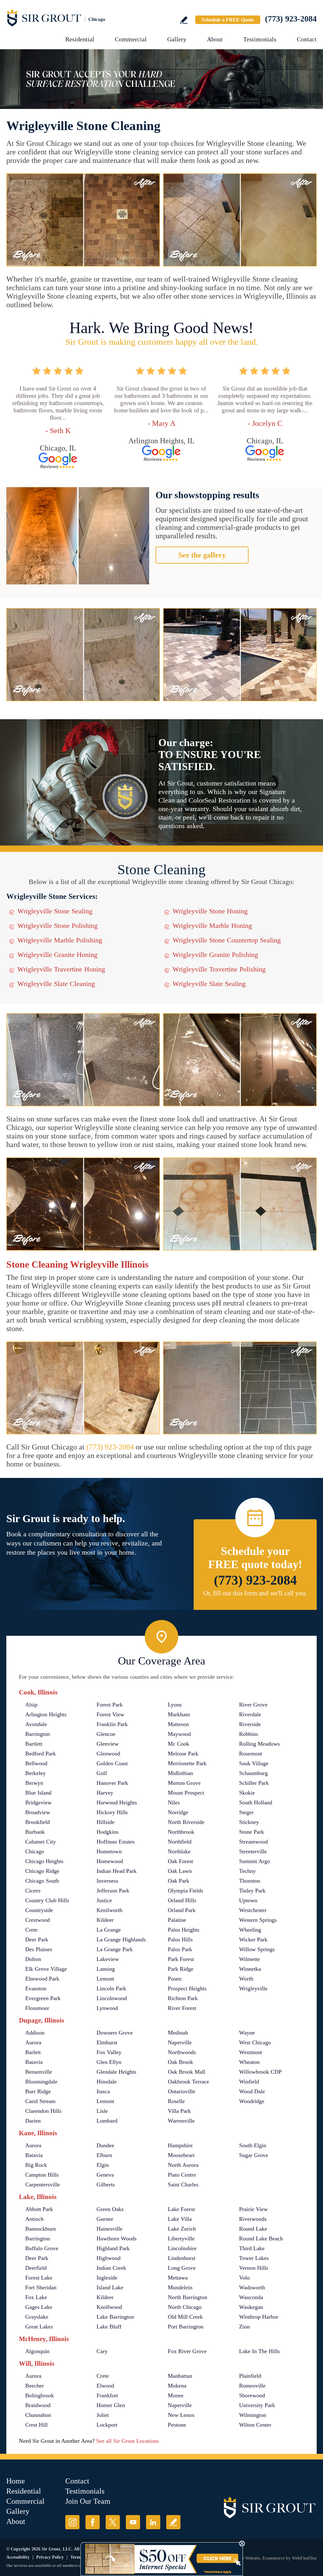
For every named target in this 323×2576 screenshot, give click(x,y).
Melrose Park (183, 1754)
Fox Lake (36, 2297)
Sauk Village (254, 1763)
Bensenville (39, 2072)
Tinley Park (252, 1891)
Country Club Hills (47, 1900)
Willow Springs (257, 1949)
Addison (35, 2033)
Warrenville (181, 2121)
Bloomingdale (41, 2082)
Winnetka (250, 1969)
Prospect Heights (187, 1988)
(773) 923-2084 (291, 19)
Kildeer (105, 1920)
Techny (247, 1871)
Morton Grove (184, 1783)
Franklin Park (112, 1724)
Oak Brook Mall (187, 2072)
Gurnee (105, 2219)
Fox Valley (109, 2052)
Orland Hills (182, 1900)
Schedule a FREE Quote (228, 20)
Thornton (250, 1881)
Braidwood (38, 2405)
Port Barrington (186, 2327)
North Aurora (183, 2165)
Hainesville (109, 2229)
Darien (33, 2121)
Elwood (105, 2386)
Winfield (249, 2082)
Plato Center (182, 2175)
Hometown (109, 1851)
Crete (31, 1930)
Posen (175, 1979)
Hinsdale (107, 2082)
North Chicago (185, 2307)
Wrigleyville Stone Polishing (58, 926)
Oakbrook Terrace (188, 2082)
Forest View (110, 1714)
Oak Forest (180, 1861)
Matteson (178, 1724)
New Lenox (181, 2415)
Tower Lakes (254, 2258)
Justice (104, 1900)
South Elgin (253, 2145)
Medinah (178, 2033)
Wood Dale (252, 2091)
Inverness (107, 1881)
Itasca (103, 2091)
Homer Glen (111, 2405)
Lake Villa (180, 2219)
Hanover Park (112, 1783)
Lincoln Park (111, 1988)
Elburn (104, 2155)
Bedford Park (41, 1754)
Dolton (33, 1959)
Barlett (33, 2052)
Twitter (113, 2522)
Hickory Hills (112, 1812)
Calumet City (41, 1842)
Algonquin (37, 2351)
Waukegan (251, 2307)
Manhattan (180, 2376)
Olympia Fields (185, 1891)
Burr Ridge (38, 2091)
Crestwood (38, 1920)
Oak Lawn (180, 1871)
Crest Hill (36, 2425)
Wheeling (250, 1930)
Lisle (102, 2111)
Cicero (33, 1891)
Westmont (251, 2052)
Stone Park (252, 1832)
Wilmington (253, 2415)
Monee (176, 2395)
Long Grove (182, 2268)
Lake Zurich (182, 2229)
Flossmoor (37, 2008)
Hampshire (180, 2145)
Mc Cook (179, 1744)
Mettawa (178, 2278)
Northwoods (182, 2052)
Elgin (103, 2165)
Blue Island (38, 1793)
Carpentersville (43, 2185)
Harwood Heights (117, 1802)
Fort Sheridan (41, 2287)
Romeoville (252, 2386)
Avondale (36, 1724)
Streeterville (253, 1851)
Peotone (177, 2425)
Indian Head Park (117, 1871)
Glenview (108, 1744)
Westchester (253, 1910)
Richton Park (183, 1998)
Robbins (249, 1734)
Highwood (109, 2258)
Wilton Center (255, 2425)
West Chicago (255, 2042)
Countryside (39, 1910)
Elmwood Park (42, 1979)
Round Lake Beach (261, 2238)
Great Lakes (39, 2327)
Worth (246, 1979)
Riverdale (250, 1714)
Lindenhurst (182, 2258)
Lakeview (108, 1959)
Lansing (106, 1969)
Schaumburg (253, 1773)
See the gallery (202, 555)
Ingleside (107, 2278)
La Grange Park (115, 1949)
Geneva (105, 2175)
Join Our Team (88, 2501)
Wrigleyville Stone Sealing (55, 911)
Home (16, 2481)
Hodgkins (108, 1832)
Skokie (247, 1793)
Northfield (180, 1842)
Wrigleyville (253, 1988)
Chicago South (42, 1881)
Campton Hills (42, 2175)
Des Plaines (39, 1949)
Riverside (250, 1724)
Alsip (31, 1705)
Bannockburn (41, 2229)
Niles (174, 1802)
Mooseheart (181, 2155)
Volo (244, 2278)
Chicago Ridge (42, 1871)
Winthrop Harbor (259, 2317)
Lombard (107, 2121)
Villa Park (179, 2111)
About (215, 39)
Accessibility (18, 2557)
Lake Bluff (109, 2327)
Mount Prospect (186, 1793)
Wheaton (249, 2062)
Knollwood (109, 2307)
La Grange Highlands (121, 1939)
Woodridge (252, 2101)
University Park (257, 2405)
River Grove (253, 1705)
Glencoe (106, 1734)
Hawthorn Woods (117, 2238)
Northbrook (181, 1832)
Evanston (36, 1988)
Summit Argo (255, 1861)
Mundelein (180, 2287)
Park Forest (181, 1959)
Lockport (107, 2425)
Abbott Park (39, 2209)
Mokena (177, 2386)
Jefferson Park (113, 1891)
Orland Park (182, 1910)
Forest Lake (39, 2278)
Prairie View (253, 2209)
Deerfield (36, 2268)
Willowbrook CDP (260, 2072)
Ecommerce (273, 2558)
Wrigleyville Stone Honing (210, 911)
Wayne (247, 2033)
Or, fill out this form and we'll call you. (255, 1593)
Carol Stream (40, 2101)
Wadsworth (252, 2287)
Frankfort (107, 2395)
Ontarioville (182, 2091)
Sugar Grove (254, 2155)
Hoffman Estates (116, 1842)
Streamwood (253, 1842)
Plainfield (250, 2376)
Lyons (175, 1705)
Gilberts (106, 2185)
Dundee (105, 2145)
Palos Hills (180, 1939)
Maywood (179, 1734)
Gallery (177, 39)
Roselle (176, 2101)
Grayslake (37, 2317)
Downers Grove (115, 2033)
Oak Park (179, 1881)
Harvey (105, 1793)
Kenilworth (109, 1910)
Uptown (248, 1900)
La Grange (109, 1930)
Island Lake (110, 2287)
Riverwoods (253, 2219)
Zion (244, 2327)
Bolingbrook (40, 2395)
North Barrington (188, 2297)
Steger (246, 1812)
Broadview (38, 1812)
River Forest (182, 2008)
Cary (102, 2351)
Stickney (249, 1822)
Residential (80, 39)
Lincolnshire (182, 2248)
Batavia (34, 2062)
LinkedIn (153, 2522)
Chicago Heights (44, 1861)
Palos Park (180, 1949)
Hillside (106, 1822)
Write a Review (184, 20)
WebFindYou (304, 2558)
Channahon (38, 2415)
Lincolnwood (112, 1998)
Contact (307, 39)
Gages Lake (39, 2307)
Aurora (33, 2042)
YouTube (133, 2522)
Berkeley (35, 1773)
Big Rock (36, 2165)
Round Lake (253, 2229)
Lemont (105, 1979)
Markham (179, 1714)
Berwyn (34, 1783)
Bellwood (36, 1763)
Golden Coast (112, 1763)
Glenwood (108, 1754)
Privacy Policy (50, 2557)
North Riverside (186, 1822)
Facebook (93, 2522)
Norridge (178, 1812)
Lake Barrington (115, 2317)
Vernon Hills (254, 2268)
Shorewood (252, 2395)
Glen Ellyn (109, 2062)
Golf (102, 1773)
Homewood (110, 1861)
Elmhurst (107, 2042)
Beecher (35, 2386)
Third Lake (252, 2248)
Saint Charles (183, 2185)
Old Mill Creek (185, 2317)
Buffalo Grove (42, 2248)
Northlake (179, 1851)
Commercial (131, 39)
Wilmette (250, 1959)
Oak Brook (180, 2062)
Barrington (38, 1734)
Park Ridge (181, 1969)
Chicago (35, 1851)
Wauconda (251, 2297)
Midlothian (180, 1773)
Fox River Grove (187, 2351)
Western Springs (258, 1920)
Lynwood (107, 2008)
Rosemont (251, 1754)
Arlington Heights (46, 1714)
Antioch (34, 2219)
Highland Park (113, 2248)
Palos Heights (184, 1930)
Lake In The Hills (259, 2351)
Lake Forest (181, 2209)
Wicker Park (253, 1939)
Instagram (72, 2522)
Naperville (180, 2042)
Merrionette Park (187, 1763)
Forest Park (110, 1705)
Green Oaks (110, 2209)
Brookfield (38, 1822)
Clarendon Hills (43, 2111)
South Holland (256, 1802)
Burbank (35, 1832)
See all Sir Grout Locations (127, 2441)
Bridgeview (38, 1802)
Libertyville (181, 2238)
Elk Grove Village (46, 1969)
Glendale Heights (116, 2072)
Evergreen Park (43, 1998)
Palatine (177, 1920)
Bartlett (34, 1744)
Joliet (103, 2415)
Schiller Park (254, 1783)
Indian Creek (111, 2268)
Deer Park (37, 1939)
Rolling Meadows (259, 1744)
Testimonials (260, 39)
